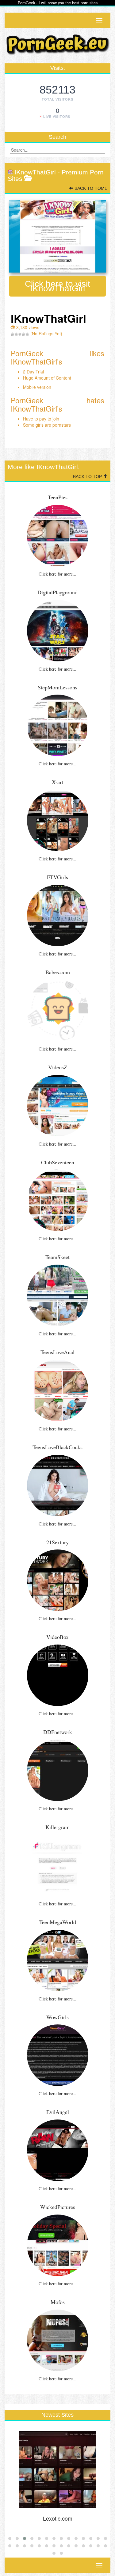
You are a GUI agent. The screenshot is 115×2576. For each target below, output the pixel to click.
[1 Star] (13, 334)
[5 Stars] (27, 334)
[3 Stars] (20, 334)
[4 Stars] (24, 334)
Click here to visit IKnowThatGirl (57, 286)
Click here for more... (57, 574)
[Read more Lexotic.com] (57, 2470)
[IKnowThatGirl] (57, 236)
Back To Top (88, 477)
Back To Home (90, 188)
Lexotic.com (58, 2518)
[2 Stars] (16, 334)
